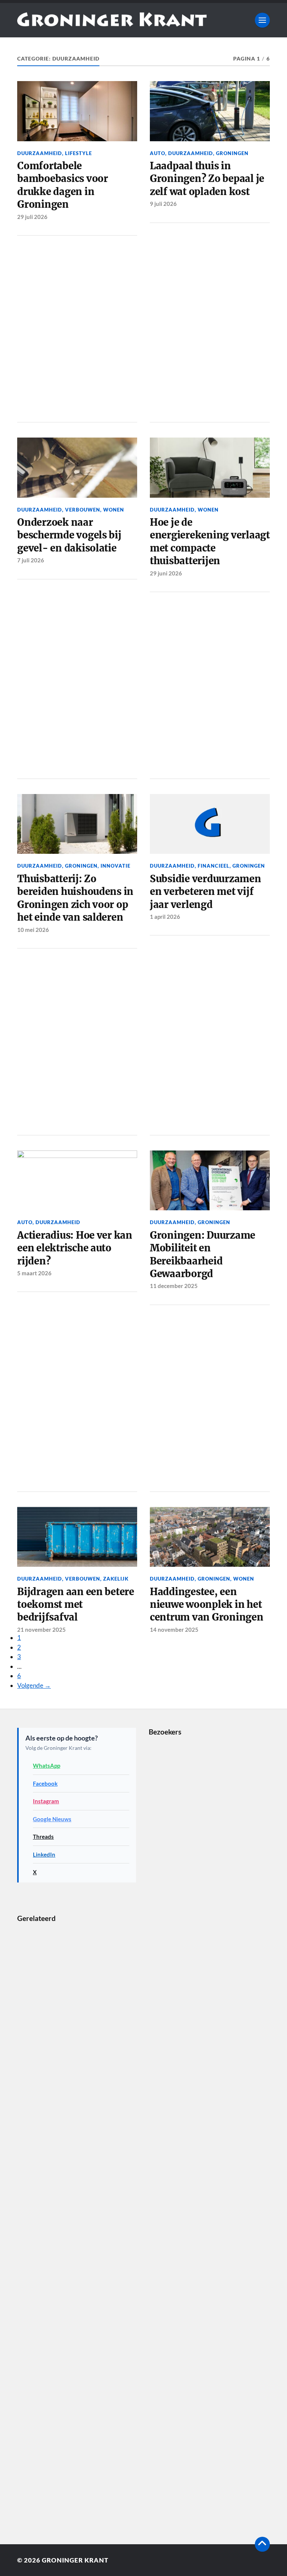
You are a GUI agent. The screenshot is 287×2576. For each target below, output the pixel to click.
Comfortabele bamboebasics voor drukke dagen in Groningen (63, 185)
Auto (158, 153)
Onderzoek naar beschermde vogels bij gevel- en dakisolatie (69, 535)
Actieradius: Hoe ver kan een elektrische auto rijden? (75, 1248)
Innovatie (115, 866)
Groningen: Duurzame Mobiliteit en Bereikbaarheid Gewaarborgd (203, 1255)
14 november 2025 (174, 1630)
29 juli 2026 (32, 217)
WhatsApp (47, 1766)
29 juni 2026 (166, 573)
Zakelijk (116, 1579)
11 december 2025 (174, 1286)
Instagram (46, 1801)
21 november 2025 (41, 1630)
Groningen (232, 153)
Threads (43, 1837)
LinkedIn (44, 1854)
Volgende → (34, 1685)
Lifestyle (78, 153)
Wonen (114, 510)
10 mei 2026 (33, 930)
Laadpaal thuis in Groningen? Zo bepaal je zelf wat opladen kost (207, 179)
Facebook (45, 1783)
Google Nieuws (52, 1819)
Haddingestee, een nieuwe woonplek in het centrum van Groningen (207, 1605)
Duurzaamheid (40, 153)
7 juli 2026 (31, 560)
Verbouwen (83, 510)
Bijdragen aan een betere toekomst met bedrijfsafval (76, 1605)
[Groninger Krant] (112, 24)
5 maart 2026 (34, 1273)
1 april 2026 (165, 917)
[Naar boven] (262, 2544)
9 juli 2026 (163, 204)
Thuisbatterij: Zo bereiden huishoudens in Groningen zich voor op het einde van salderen (75, 898)
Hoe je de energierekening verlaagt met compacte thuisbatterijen (210, 542)
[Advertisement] (77, 327)
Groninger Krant (75, 2560)
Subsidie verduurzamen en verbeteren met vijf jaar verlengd (206, 892)
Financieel (214, 866)
